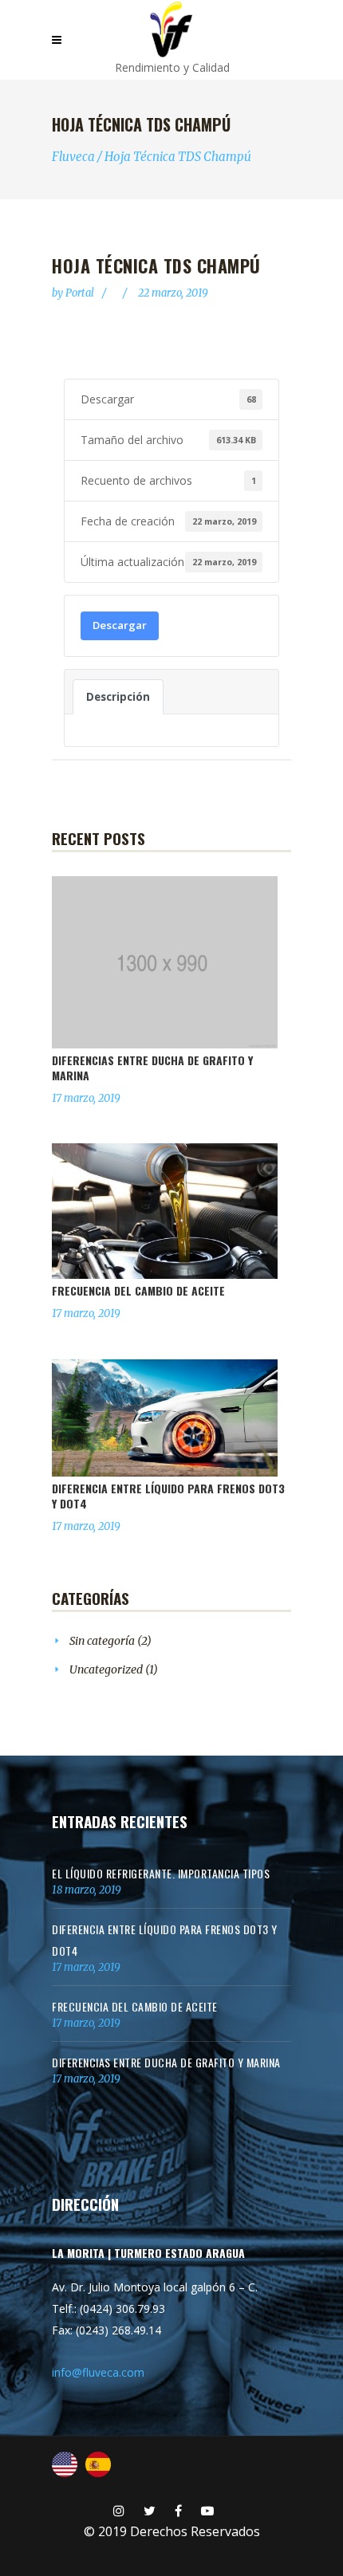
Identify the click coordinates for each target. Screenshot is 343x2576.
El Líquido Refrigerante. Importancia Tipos (161, 1873)
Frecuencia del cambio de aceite (138, 1290)
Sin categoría (102, 1641)
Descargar (120, 625)
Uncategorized (106, 1669)
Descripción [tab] (118, 697)
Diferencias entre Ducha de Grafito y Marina (152, 1068)
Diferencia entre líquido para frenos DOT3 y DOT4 (168, 1496)
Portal (81, 293)
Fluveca (73, 157)
